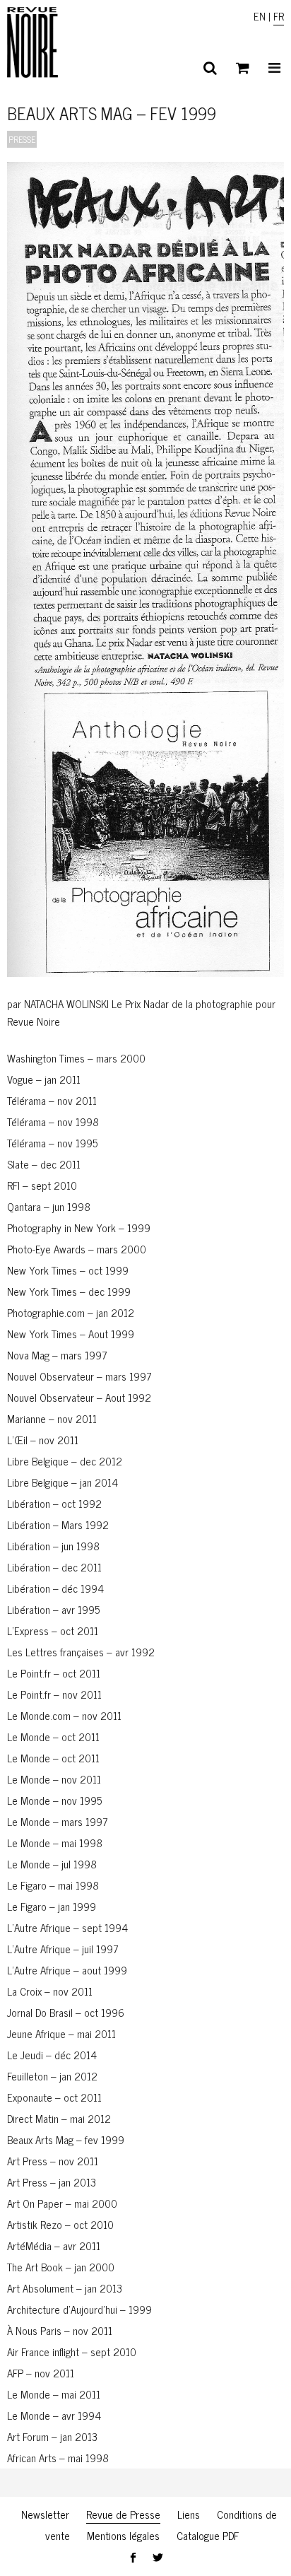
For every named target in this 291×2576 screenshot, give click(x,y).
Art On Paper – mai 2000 (62, 2203)
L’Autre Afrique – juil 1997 (63, 1949)
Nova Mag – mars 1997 (57, 1355)
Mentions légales (123, 2535)
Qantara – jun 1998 (49, 1206)
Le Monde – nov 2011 (54, 1779)
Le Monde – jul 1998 (52, 1864)
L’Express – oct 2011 (53, 1631)
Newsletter (45, 2514)
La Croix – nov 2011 (50, 1991)
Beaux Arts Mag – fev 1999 (66, 2139)
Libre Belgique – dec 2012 (65, 1461)
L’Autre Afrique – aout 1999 (67, 1970)
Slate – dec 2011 (44, 1164)
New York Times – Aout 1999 (71, 1334)
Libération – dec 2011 (54, 1567)
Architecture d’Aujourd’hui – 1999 (79, 2309)
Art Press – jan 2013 (52, 2182)
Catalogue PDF (208, 2535)
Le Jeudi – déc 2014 (52, 2055)
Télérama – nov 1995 (52, 1143)
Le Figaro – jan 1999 (52, 1906)
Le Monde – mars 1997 (58, 1821)
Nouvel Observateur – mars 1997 (79, 1376)
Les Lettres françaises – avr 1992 (81, 1652)
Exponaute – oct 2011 (54, 2097)
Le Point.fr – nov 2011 (54, 1694)
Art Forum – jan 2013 (52, 2436)
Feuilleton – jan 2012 (52, 2076)
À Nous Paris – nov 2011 (60, 2330)
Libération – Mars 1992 (58, 1524)
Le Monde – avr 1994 (54, 2415)
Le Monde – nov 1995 (54, 1800)
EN (260, 16)
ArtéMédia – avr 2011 (54, 2246)
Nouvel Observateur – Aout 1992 (79, 1397)
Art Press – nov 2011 (53, 2161)
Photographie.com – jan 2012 (71, 1312)
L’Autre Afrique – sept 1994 (67, 1927)
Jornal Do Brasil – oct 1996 (66, 2012)
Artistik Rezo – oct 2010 (60, 2224)
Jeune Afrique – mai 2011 (61, 2033)
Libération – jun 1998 (53, 1546)
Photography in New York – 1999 (79, 1228)
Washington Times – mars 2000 (76, 1058)
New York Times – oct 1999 (68, 1270)
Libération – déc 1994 (55, 1588)
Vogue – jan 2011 (44, 1079)
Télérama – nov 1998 (53, 1122)
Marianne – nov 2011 (52, 1418)
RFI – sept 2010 (42, 1185)
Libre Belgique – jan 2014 (63, 1482)
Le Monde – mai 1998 (55, 1843)
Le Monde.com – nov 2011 (64, 1715)
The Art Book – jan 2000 (61, 2267)
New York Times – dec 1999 (69, 1291)
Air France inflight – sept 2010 (72, 2352)
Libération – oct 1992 (54, 1503)
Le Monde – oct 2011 (53, 1737)
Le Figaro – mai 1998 (53, 1885)
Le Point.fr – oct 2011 (54, 1673)
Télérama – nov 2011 (52, 1100)
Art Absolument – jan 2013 (65, 2288)
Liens (189, 2514)
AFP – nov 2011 (41, 2373)
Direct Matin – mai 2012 (59, 2118)
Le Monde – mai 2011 (54, 2394)
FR (279, 16)
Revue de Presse (123, 2514)
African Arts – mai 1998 (58, 2458)
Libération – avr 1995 (53, 1609)
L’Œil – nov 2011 (43, 1440)
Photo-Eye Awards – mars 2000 (77, 1249)
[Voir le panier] (243, 68)
